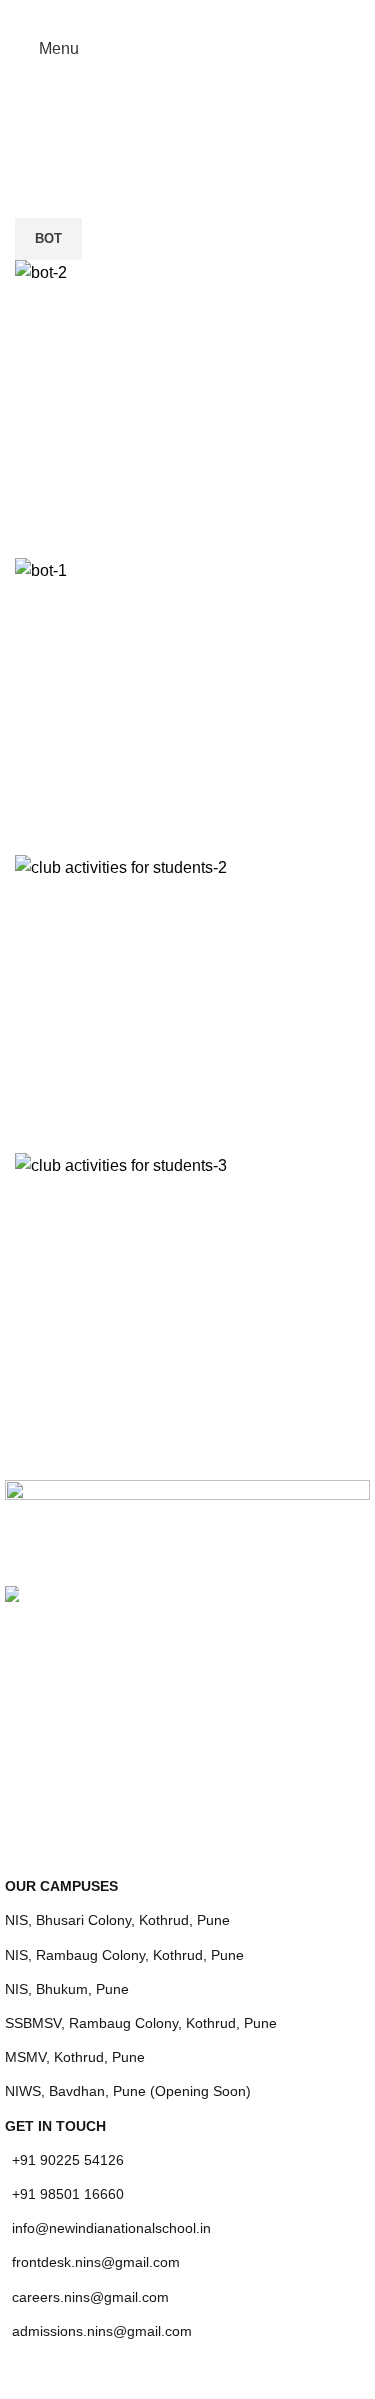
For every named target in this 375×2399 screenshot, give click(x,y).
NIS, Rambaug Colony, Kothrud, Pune (124, 1955)
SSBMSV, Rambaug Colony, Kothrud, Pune (141, 2023)
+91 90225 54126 (68, 2160)
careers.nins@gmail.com (90, 2297)
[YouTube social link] (212, 14)
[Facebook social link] (162, 14)
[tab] (48, 239)
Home (143, 150)
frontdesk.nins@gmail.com (96, 2262)
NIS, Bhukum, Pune (67, 1989)
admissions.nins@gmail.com (102, 2331)
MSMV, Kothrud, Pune (75, 2057)
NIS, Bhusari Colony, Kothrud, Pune (117, 1920)
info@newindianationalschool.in (111, 2228)
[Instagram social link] (187, 14)
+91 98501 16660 (68, 2194)
